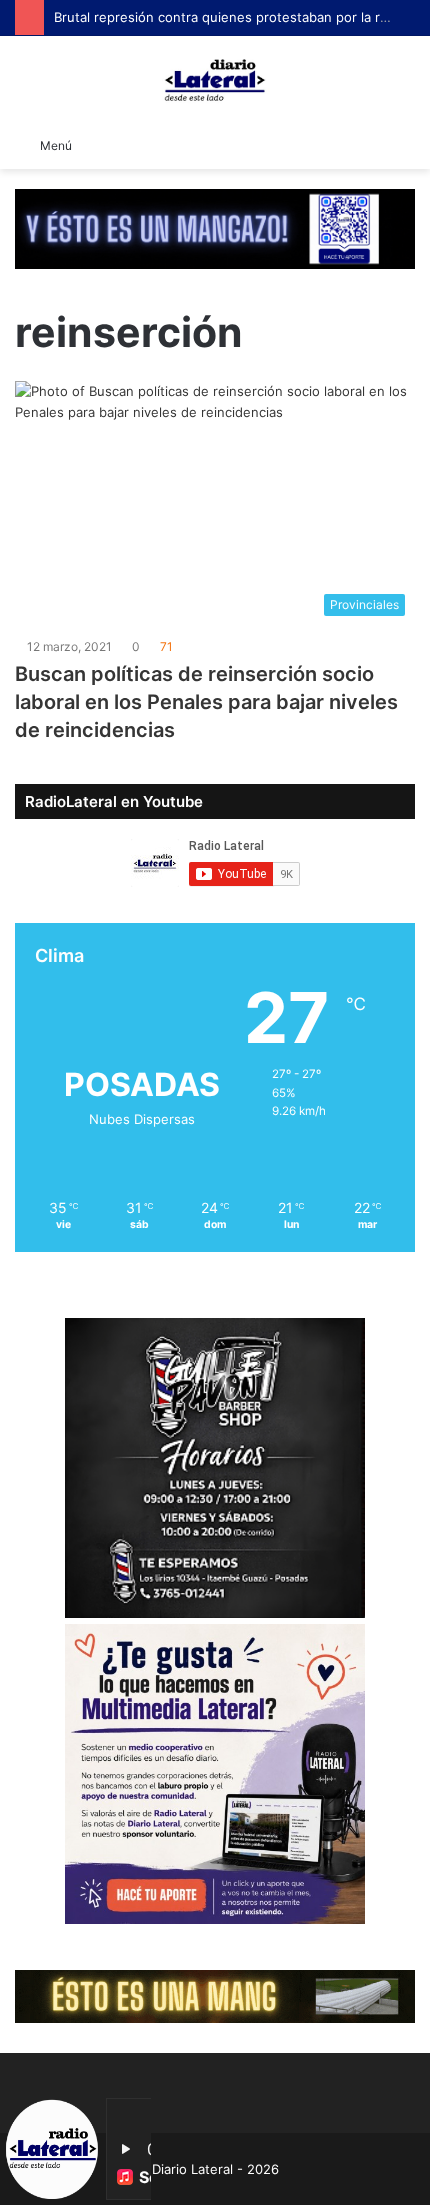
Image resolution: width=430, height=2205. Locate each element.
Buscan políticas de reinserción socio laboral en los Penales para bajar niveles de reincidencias (206, 702)
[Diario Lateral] (215, 80)
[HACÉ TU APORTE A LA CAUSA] (215, 1995)
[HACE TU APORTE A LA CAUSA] (215, 228)
